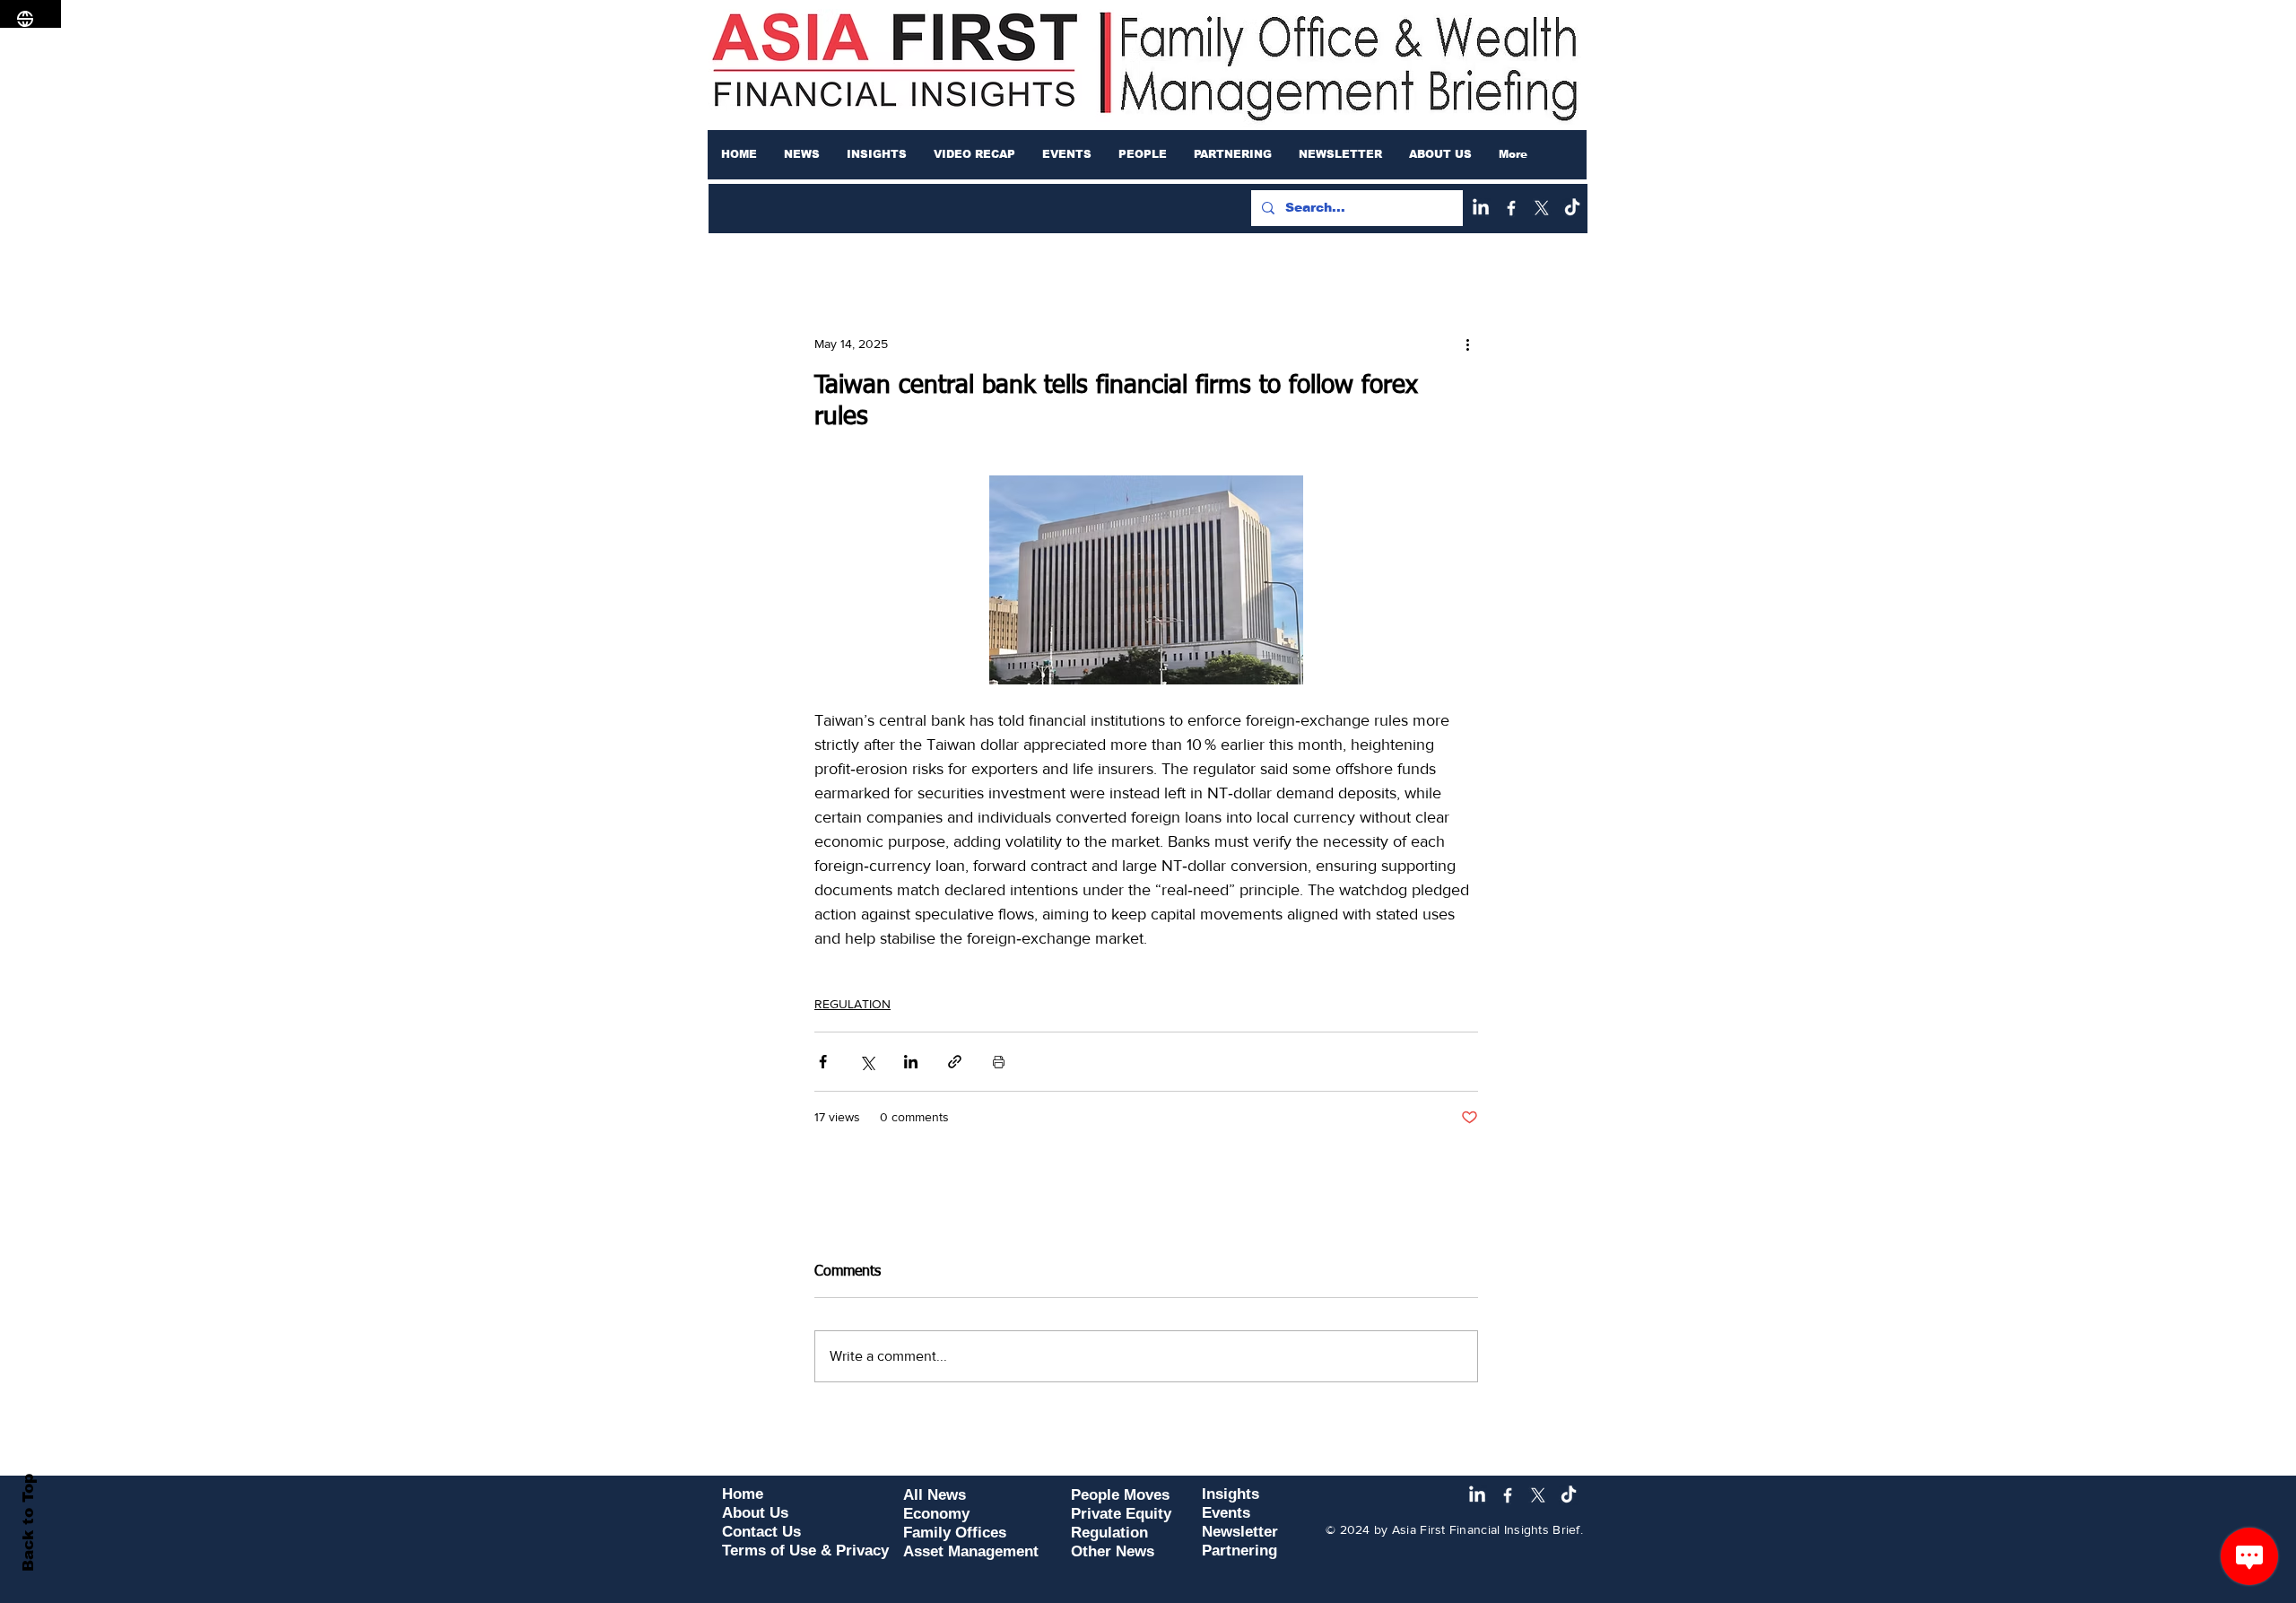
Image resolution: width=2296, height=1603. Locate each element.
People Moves (1120, 1495)
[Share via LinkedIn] (911, 1062)
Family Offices (955, 1533)
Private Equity (1121, 1514)
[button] (802, 154)
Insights (1231, 1494)
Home (743, 1494)
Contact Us (761, 1532)
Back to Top (28, 1523)
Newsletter (1240, 1532)
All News (935, 1495)
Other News (1113, 1551)
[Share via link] (955, 1062)
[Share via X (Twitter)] (867, 1062)
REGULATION (852, 1004)
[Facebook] (1511, 208)
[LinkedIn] (1481, 208)
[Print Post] (999, 1062)
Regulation (1109, 1533)
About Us (755, 1513)
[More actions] (1467, 344)
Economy (936, 1514)
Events (1226, 1513)
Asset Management (971, 1551)
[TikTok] (1572, 208)
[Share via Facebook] (823, 1062)
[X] (1542, 208)
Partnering (1239, 1551)
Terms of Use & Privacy (805, 1551)
